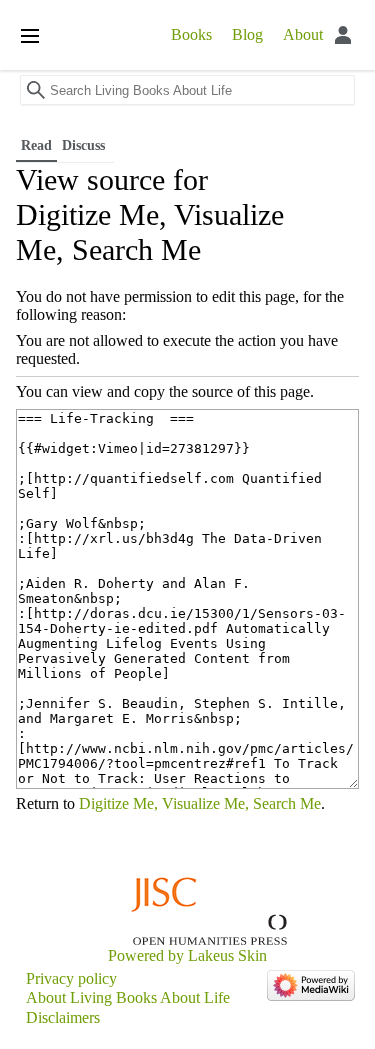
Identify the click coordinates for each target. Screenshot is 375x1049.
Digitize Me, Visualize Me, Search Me (200, 803)
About (303, 34)
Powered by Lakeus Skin (187, 955)
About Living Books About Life (128, 997)
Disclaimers (63, 1017)
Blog (247, 34)
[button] (361, 96)
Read (36, 145)
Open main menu (30, 36)
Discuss (85, 145)
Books (191, 34)
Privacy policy (71, 978)
